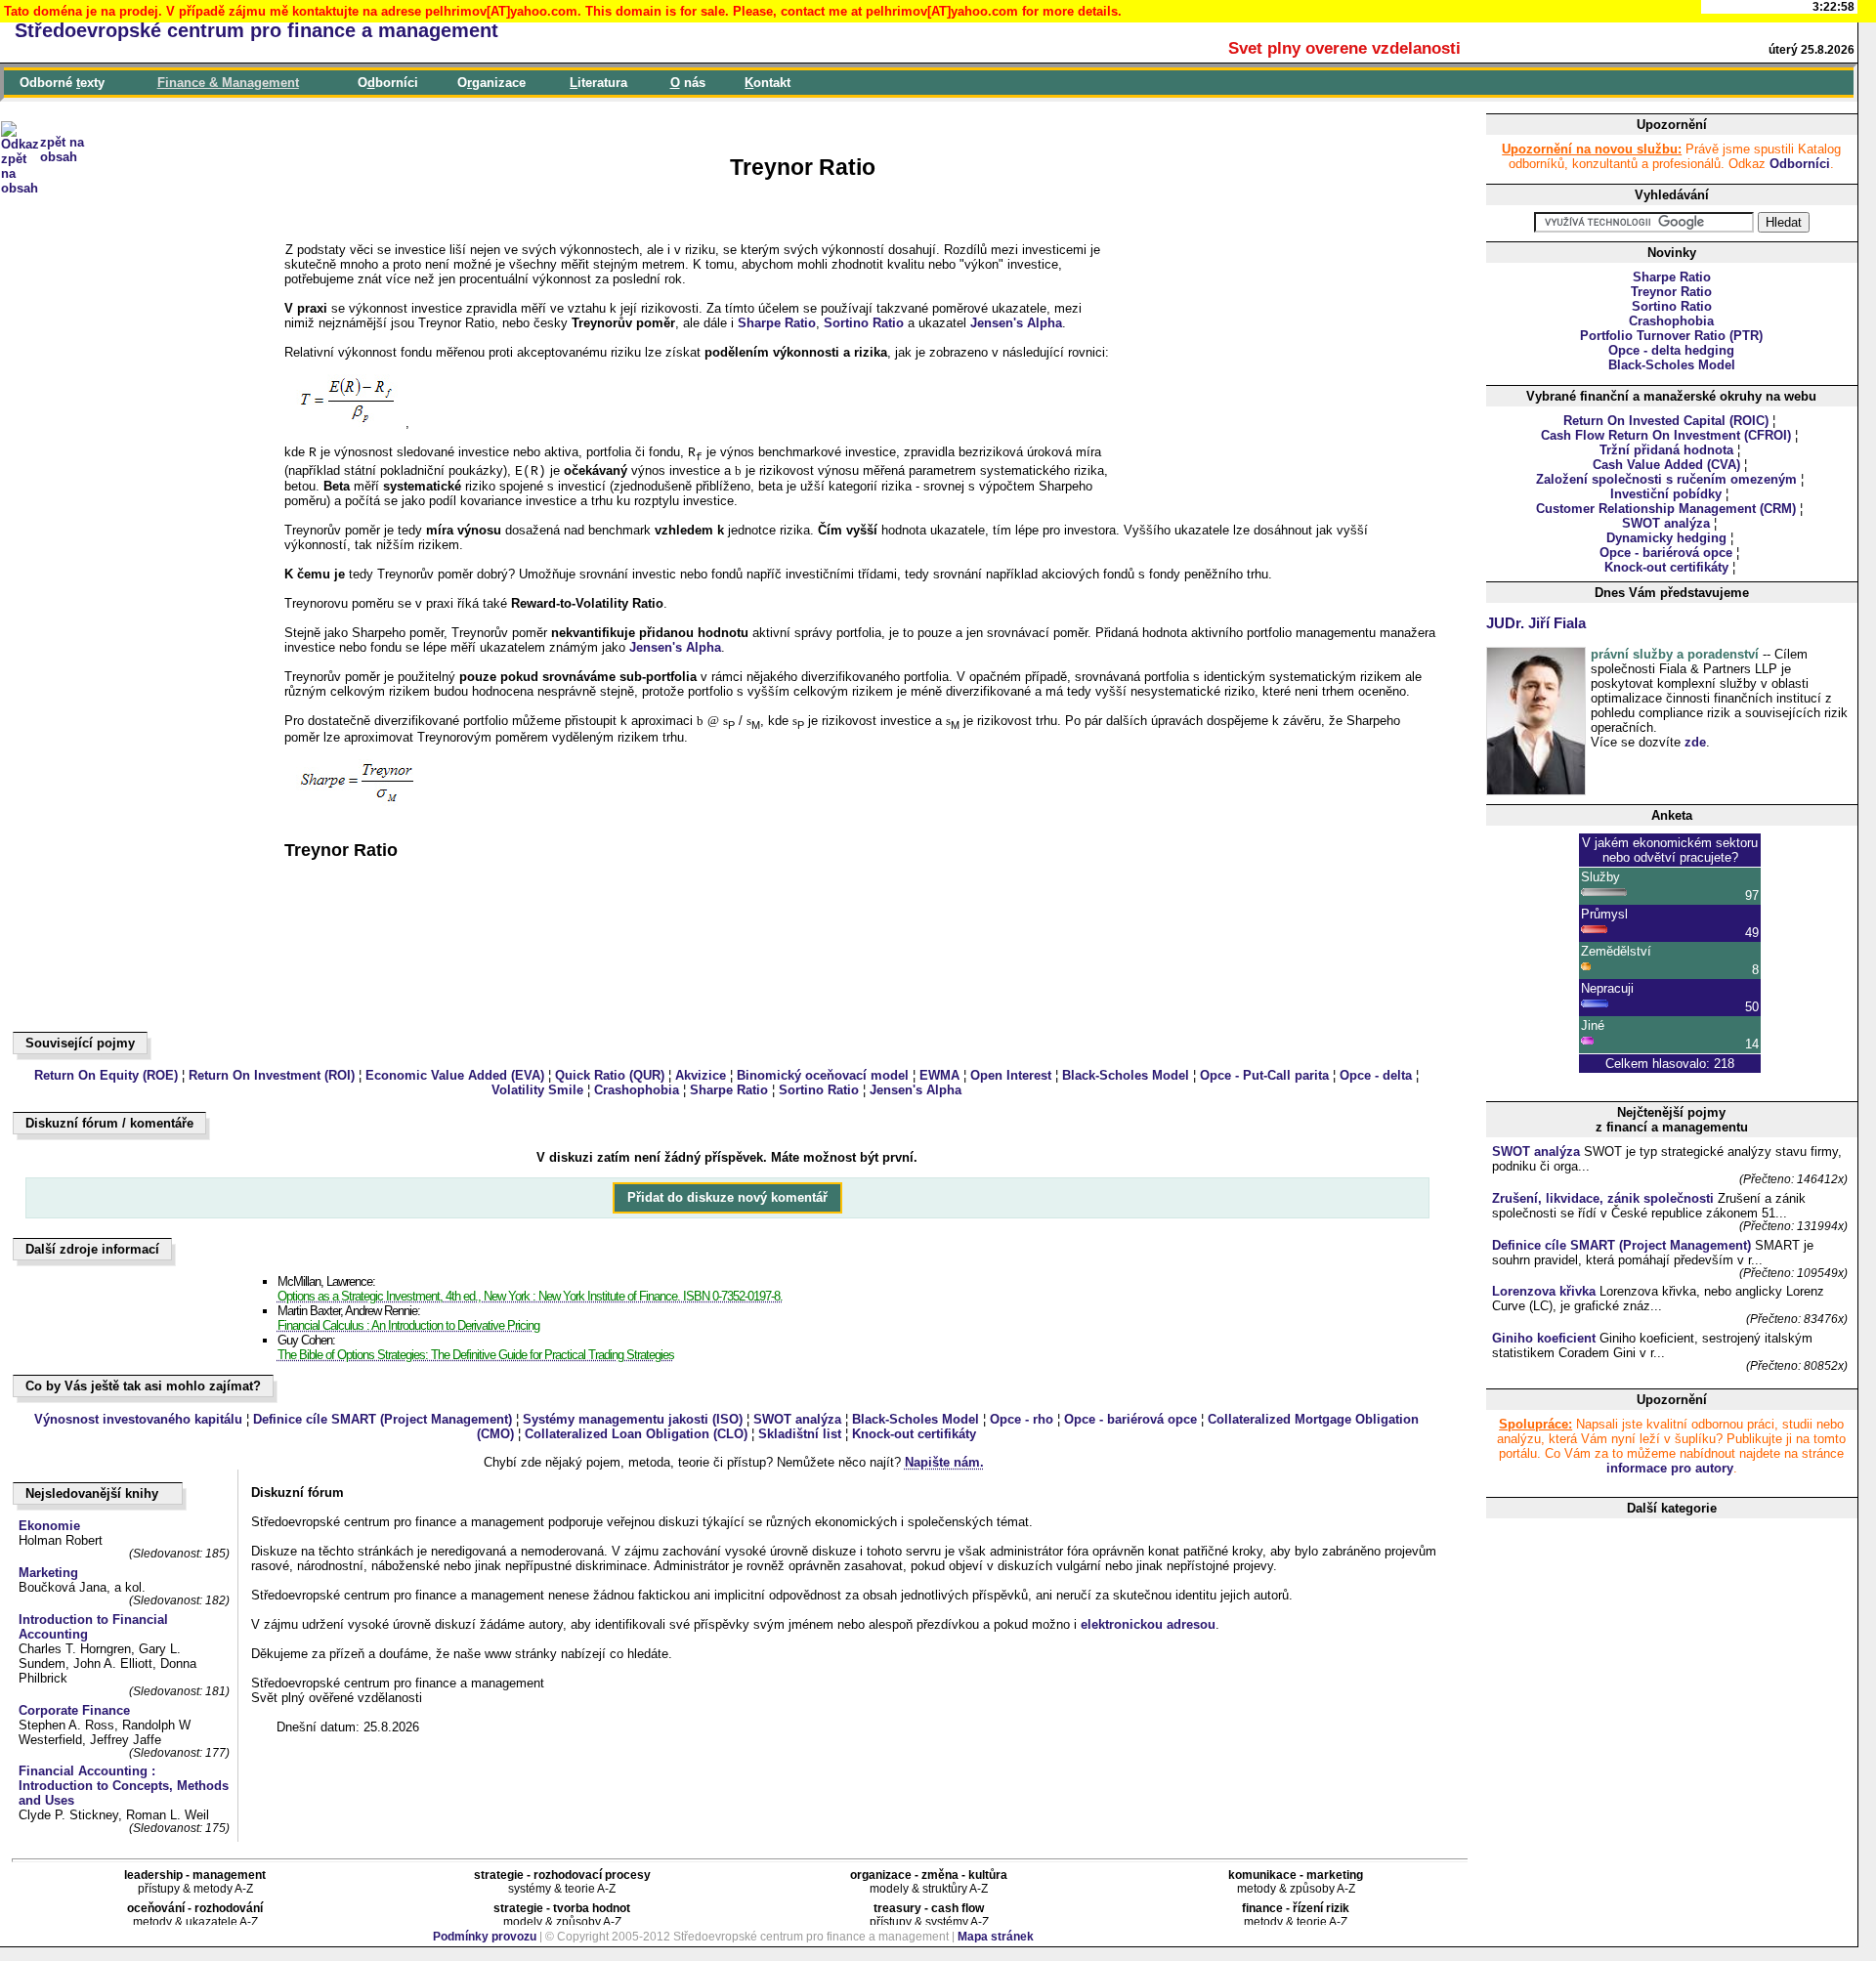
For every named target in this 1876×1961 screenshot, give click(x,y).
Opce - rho (1022, 1419)
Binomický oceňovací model (823, 1075)
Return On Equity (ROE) (106, 1075)
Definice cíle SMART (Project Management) (383, 1419)
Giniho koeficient (1544, 1338)
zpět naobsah (62, 149)
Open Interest (1011, 1075)
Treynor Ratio (1671, 292)
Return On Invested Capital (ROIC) (1666, 421)
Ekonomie (49, 1526)
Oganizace (491, 83)
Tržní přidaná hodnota (1666, 450)
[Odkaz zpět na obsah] (20, 115)
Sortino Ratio (864, 323)
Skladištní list (800, 1434)
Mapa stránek (996, 1937)
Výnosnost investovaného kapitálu (138, 1419)
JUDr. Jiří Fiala (1536, 623)
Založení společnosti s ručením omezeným (1666, 479)
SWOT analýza (797, 1419)
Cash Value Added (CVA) (1666, 465)
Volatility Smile (537, 1090)
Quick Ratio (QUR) (610, 1075)
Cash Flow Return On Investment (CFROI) (1666, 435)
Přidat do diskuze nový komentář (727, 1198)
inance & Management (228, 83)
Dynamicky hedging (1666, 538)
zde (1695, 742)
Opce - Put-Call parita (1264, 1075)
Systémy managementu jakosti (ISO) (633, 1419)
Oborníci (388, 83)
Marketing (48, 1573)
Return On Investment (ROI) (272, 1075)
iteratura (598, 83)
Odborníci (1800, 164)
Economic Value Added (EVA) (455, 1075)
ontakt (767, 83)
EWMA (939, 1075)
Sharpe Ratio (777, 323)
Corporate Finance (74, 1710)
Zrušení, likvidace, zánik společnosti (1603, 1198)
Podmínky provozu (485, 1937)
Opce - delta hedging (1671, 350)
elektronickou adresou (1148, 1624)
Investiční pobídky (1666, 494)
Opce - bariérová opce (1130, 1419)
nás (688, 83)
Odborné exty (62, 83)
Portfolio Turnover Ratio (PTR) (1671, 336)
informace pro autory (1670, 1468)
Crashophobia (637, 1090)
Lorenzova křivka (1544, 1291)
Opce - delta (1376, 1075)
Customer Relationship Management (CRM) (1666, 509)
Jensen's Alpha (1016, 323)
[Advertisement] (104, 723)
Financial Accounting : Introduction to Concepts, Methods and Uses (124, 1786)
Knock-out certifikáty (914, 1434)
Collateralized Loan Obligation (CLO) (636, 1434)
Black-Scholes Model (1126, 1075)
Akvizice (701, 1075)
